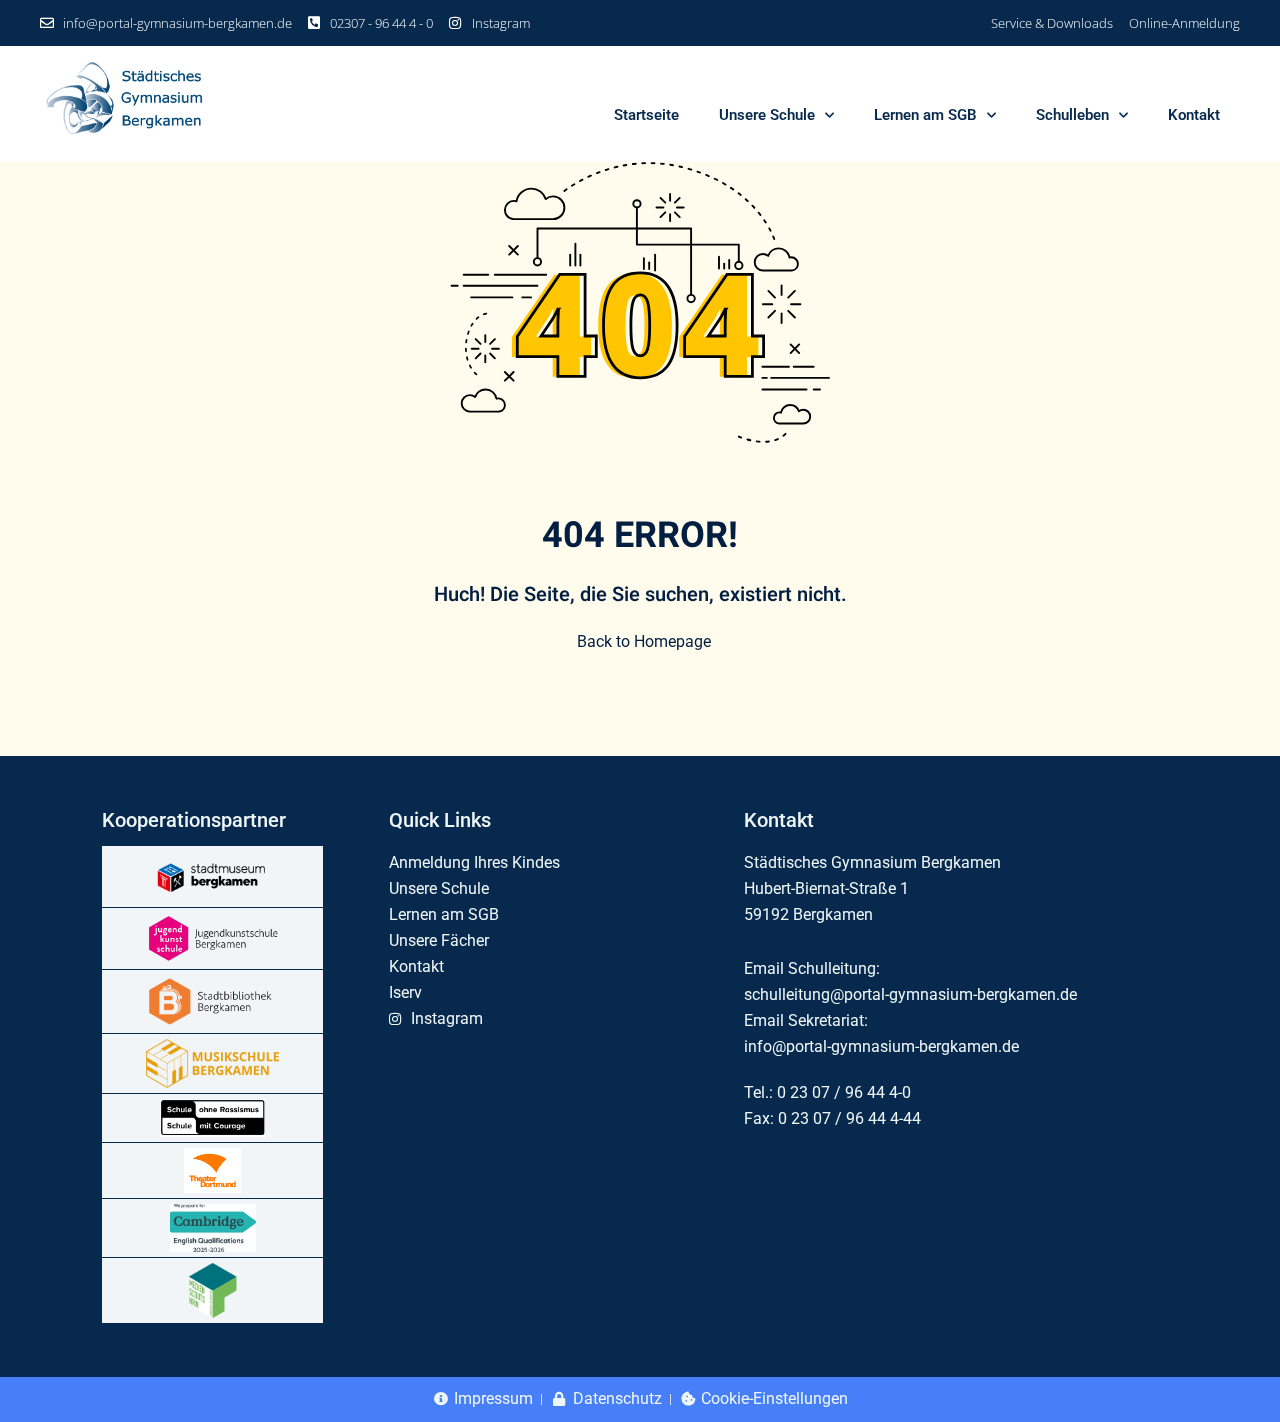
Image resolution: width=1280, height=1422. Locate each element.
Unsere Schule (767, 115)
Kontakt (1194, 115)
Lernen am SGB (925, 115)
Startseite (646, 115)
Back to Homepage (644, 641)
